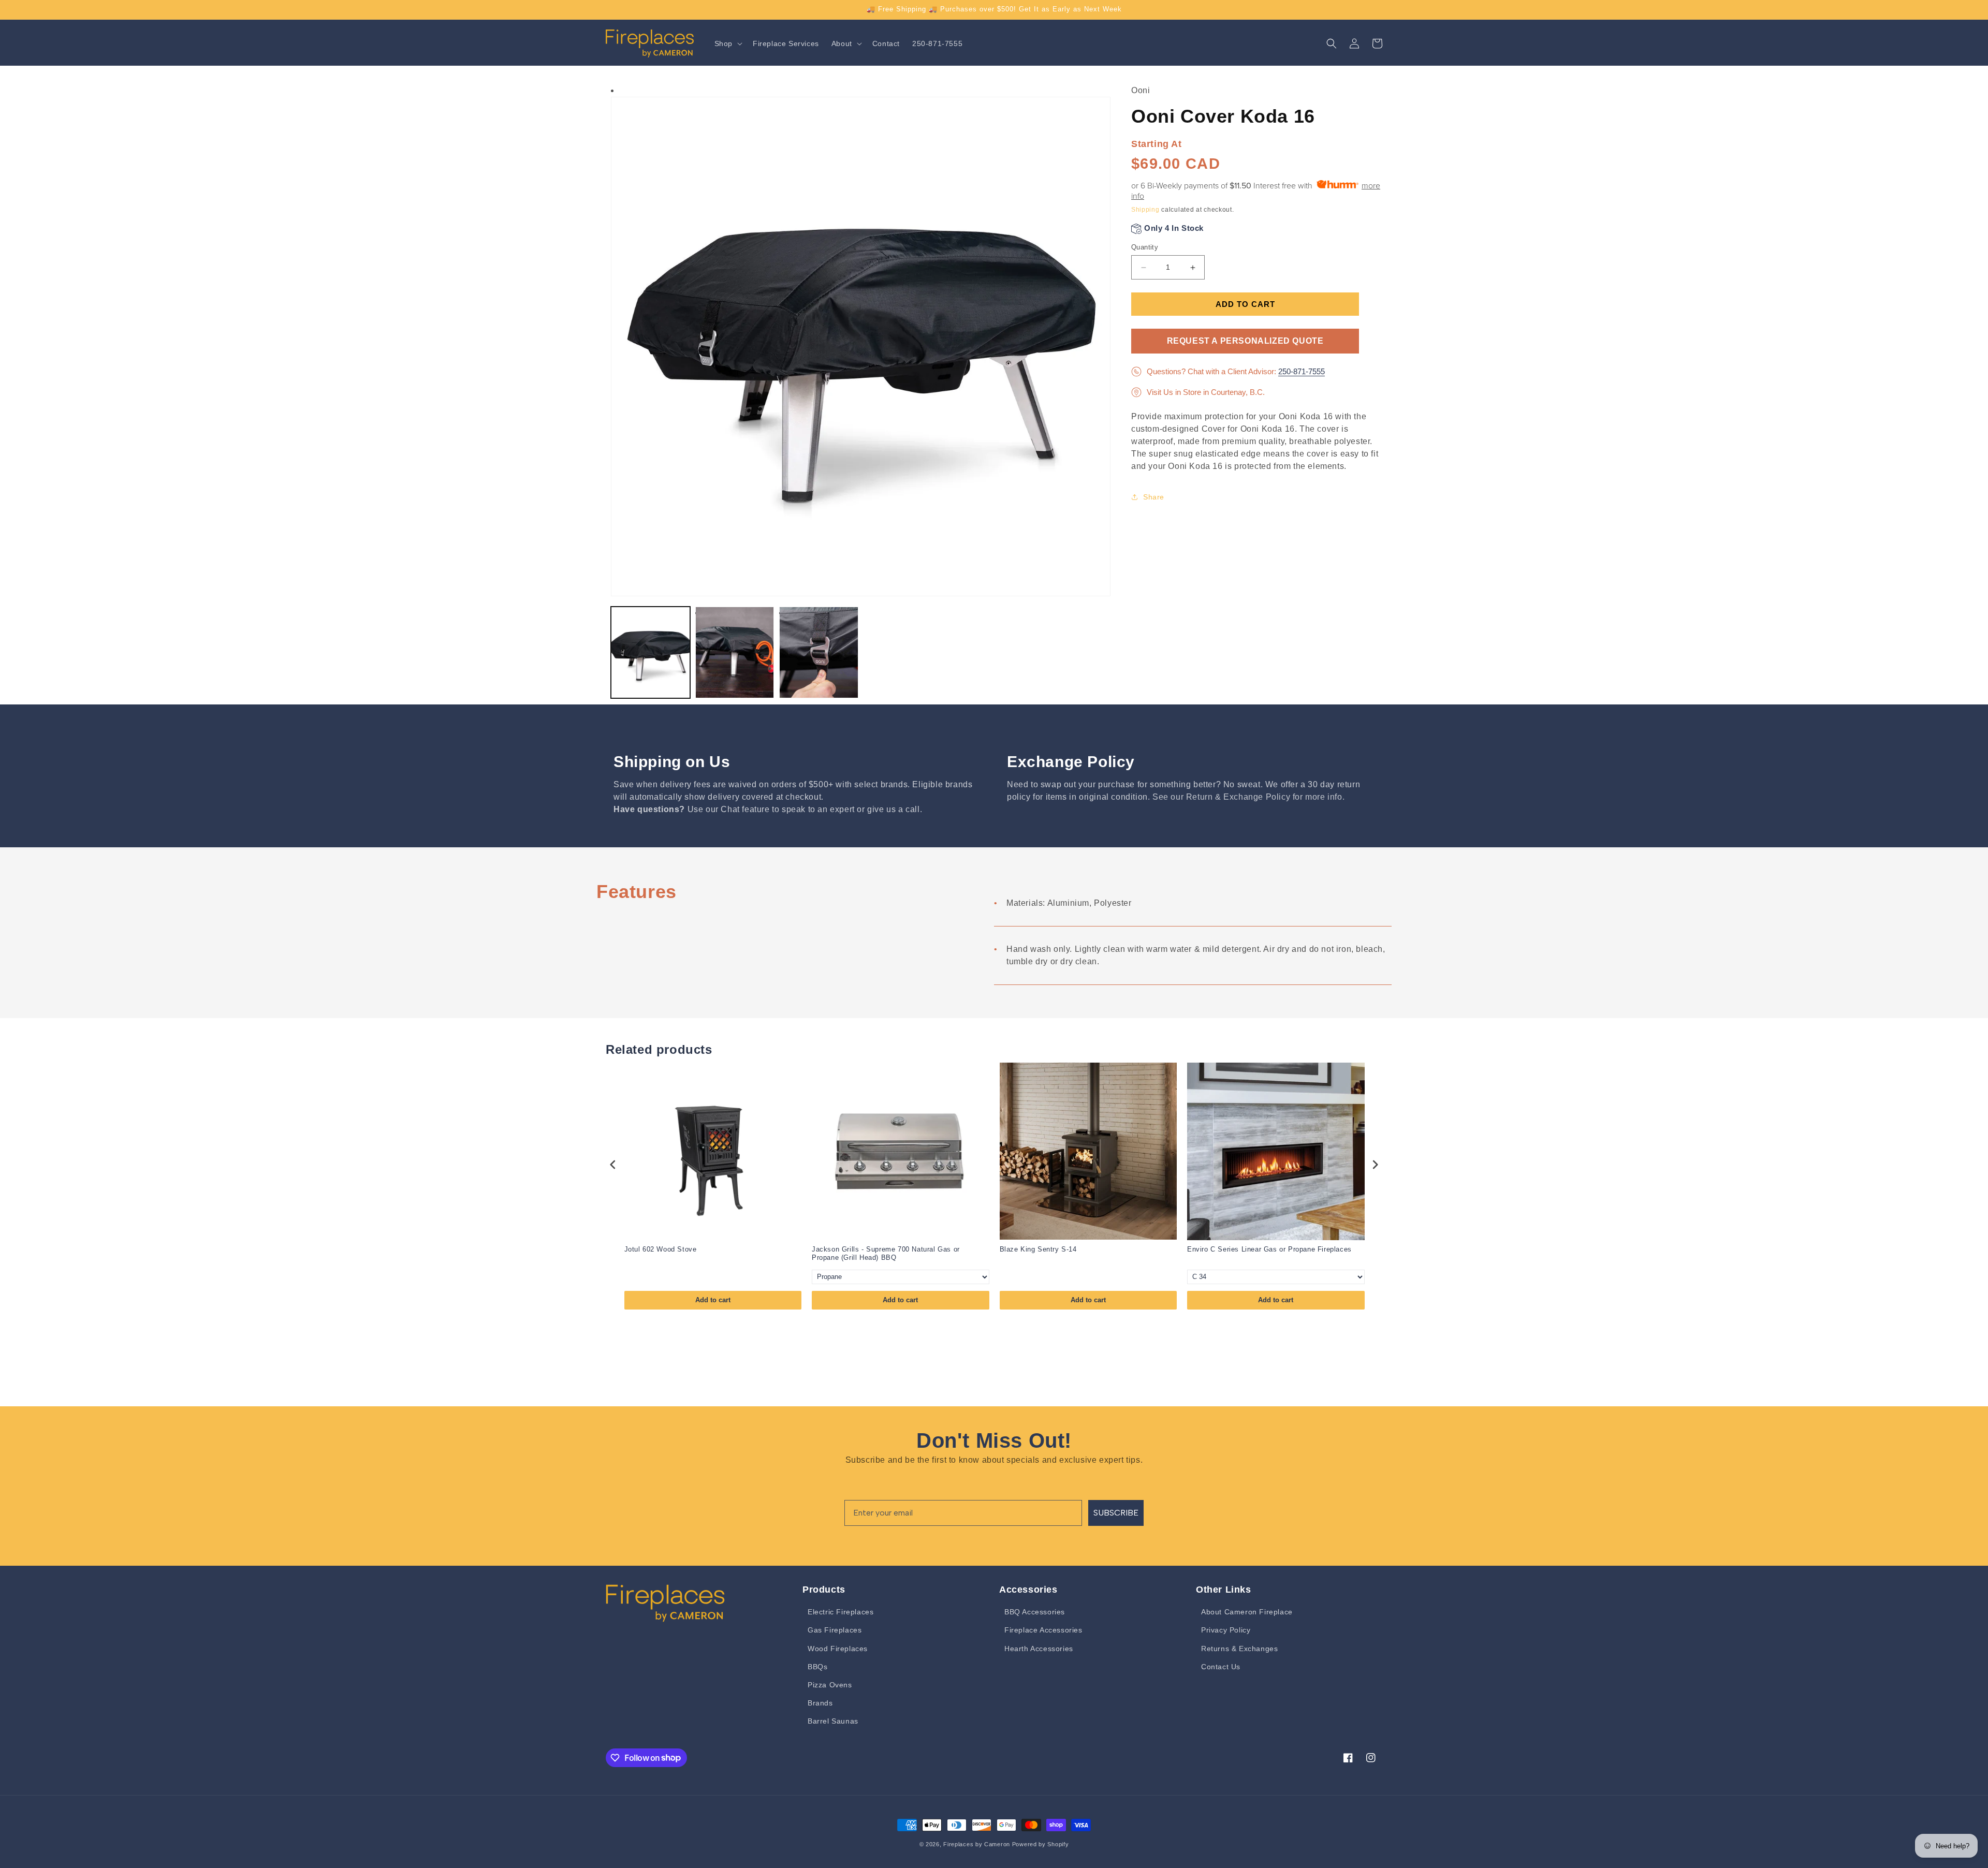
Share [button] (1154, 497)
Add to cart (713, 1300)
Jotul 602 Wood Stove (661, 1249)
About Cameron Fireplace (1247, 1612)
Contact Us (1221, 1667)
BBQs (817, 1667)
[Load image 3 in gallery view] (819, 652)
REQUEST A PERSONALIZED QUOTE (1245, 341)
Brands (820, 1703)
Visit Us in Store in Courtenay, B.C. (1206, 392)
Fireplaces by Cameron (977, 1844)
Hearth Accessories (1039, 1649)
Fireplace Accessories (1043, 1630)
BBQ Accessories (1035, 1612)
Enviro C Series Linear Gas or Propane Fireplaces (1269, 1249)
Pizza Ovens (830, 1685)
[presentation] (613, 1165)
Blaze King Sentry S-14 (1038, 1249)
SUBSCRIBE (1116, 1513)
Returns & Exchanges (1239, 1649)
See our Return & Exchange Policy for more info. (1248, 797)
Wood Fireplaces (838, 1649)
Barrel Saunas (833, 1721)
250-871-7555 (1302, 371)
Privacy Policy (1226, 1630)
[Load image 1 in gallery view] (651, 652)
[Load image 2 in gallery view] (735, 652)
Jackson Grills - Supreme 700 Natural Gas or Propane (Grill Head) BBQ (886, 1254)
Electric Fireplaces (840, 1612)
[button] (727, 43)
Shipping (1145, 210)
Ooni (1141, 90)
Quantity (1145, 247)
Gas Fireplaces (835, 1630)
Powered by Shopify (1041, 1844)
